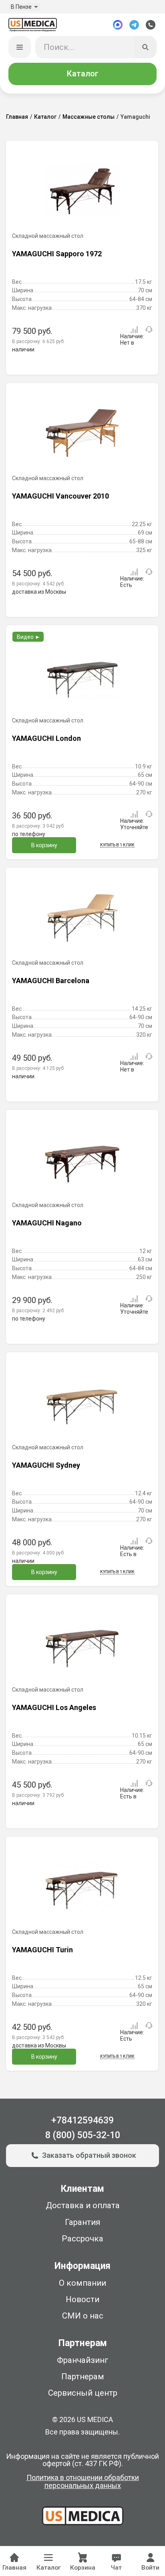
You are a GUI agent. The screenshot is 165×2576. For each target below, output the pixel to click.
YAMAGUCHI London (46, 738)
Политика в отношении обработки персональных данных (83, 2482)
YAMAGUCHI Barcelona (51, 981)
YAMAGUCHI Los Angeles (54, 1707)
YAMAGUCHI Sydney (46, 1465)
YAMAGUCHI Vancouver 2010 (60, 496)
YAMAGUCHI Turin (42, 1950)
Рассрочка (82, 2239)
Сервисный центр (83, 2393)
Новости (82, 2299)
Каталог (82, 74)
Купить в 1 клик (117, 845)
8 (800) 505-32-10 (83, 2135)
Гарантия (82, 2222)
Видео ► (29, 637)
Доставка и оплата (83, 2205)
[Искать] (146, 47)
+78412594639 (82, 2120)
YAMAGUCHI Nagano (47, 1223)
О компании (82, 2283)
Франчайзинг (83, 2360)
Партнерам (83, 2376)
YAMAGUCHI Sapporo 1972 (57, 254)
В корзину (44, 845)
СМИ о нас (83, 2316)
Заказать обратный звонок (89, 2155)
